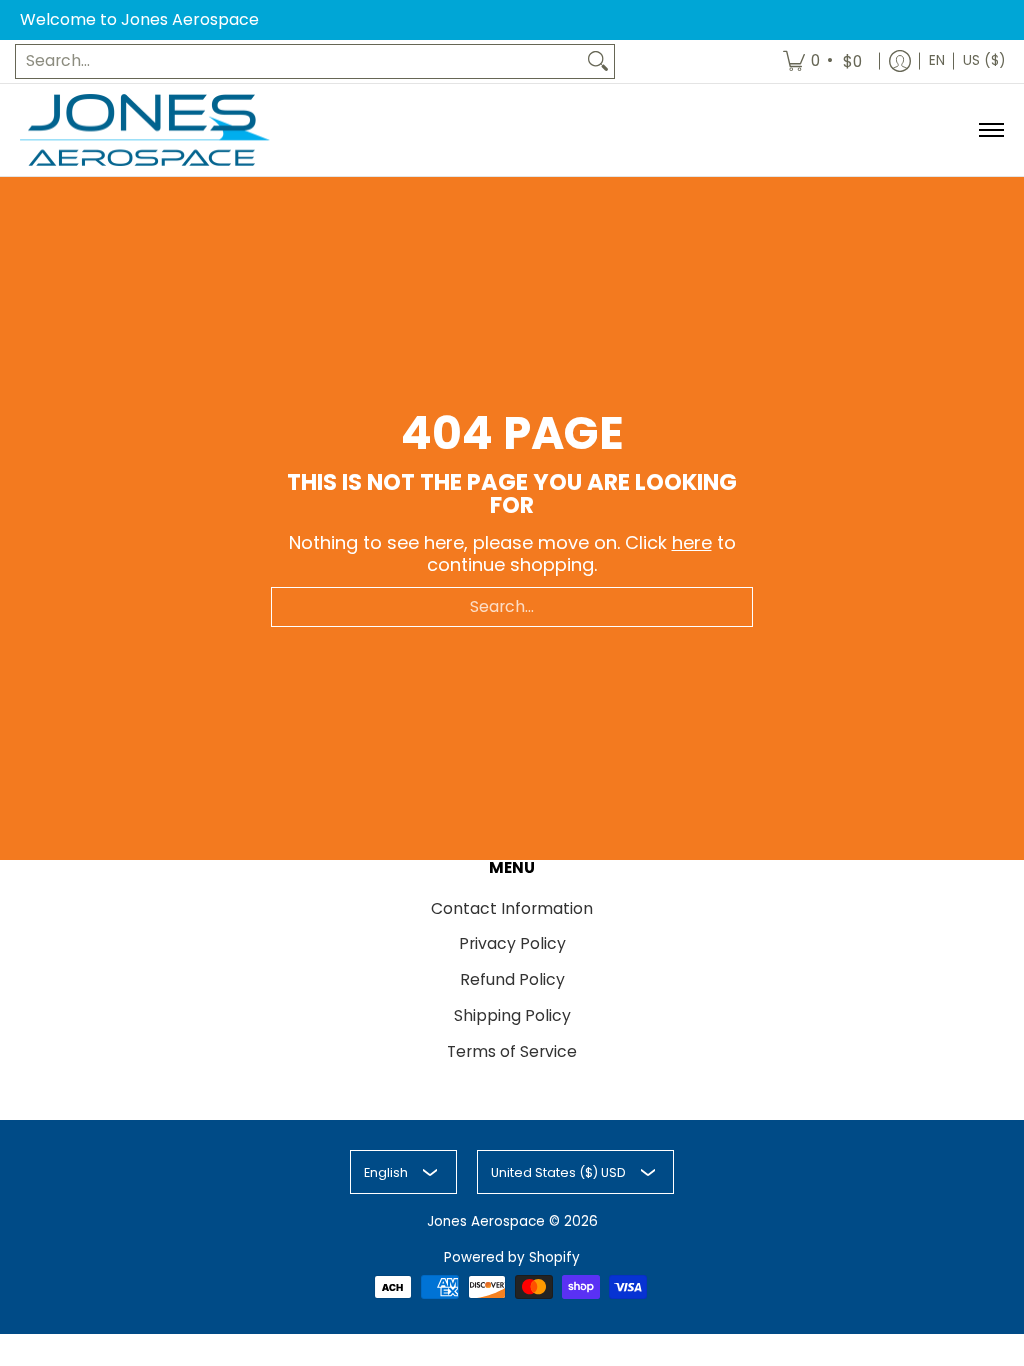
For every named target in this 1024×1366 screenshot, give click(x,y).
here (692, 542)
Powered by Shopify (512, 1257)
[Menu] (990, 130)
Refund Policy (512, 979)
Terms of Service (512, 1051)
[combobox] (299, 61)
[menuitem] (824, 61)
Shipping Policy (512, 1015)
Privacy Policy (512, 943)
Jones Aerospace (486, 1221)
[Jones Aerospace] (145, 130)
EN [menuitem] (937, 60)
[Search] (598, 61)
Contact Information (512, 908)
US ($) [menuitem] (984, 60)
